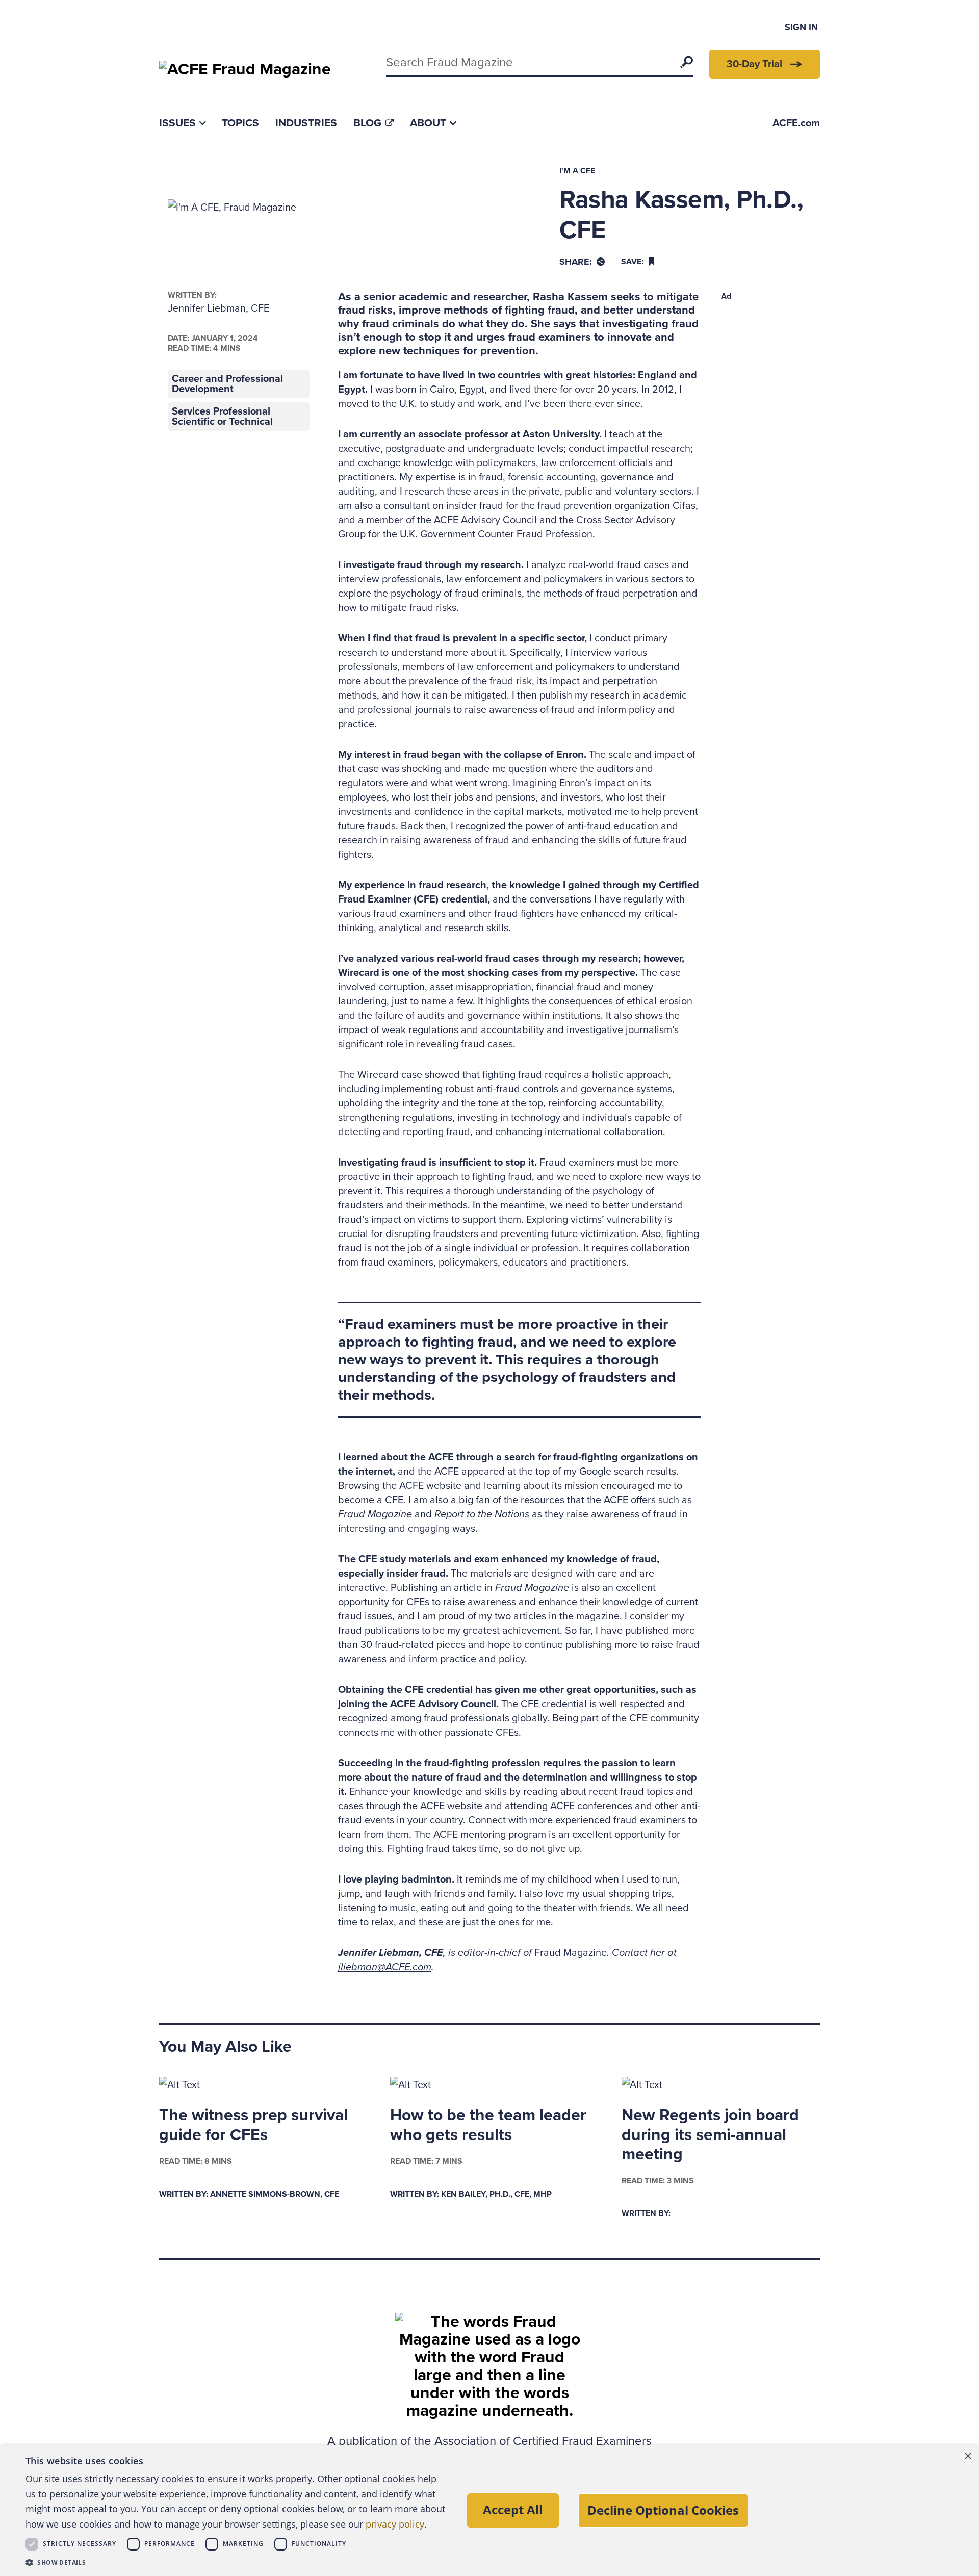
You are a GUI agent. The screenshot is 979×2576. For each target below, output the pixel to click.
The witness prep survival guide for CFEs (253, 2125)
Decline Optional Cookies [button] (663, 2510)
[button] (237, 2562)
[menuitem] (182, 123)
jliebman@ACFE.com (385, 1967)
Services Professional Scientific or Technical (222, 417)
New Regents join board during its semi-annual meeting (710, 2135)
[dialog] (489, 2511)
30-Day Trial (754, 64)
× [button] (968, 2456)
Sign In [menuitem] (801, 27)
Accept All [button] (513, 2509)
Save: (632, 262)
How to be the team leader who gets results (488, 2125)
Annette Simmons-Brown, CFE (275, 2194)
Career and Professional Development (227, 384)
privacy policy (395, 2524)
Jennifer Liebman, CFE (218, 308)
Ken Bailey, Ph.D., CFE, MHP (496, 2194)
